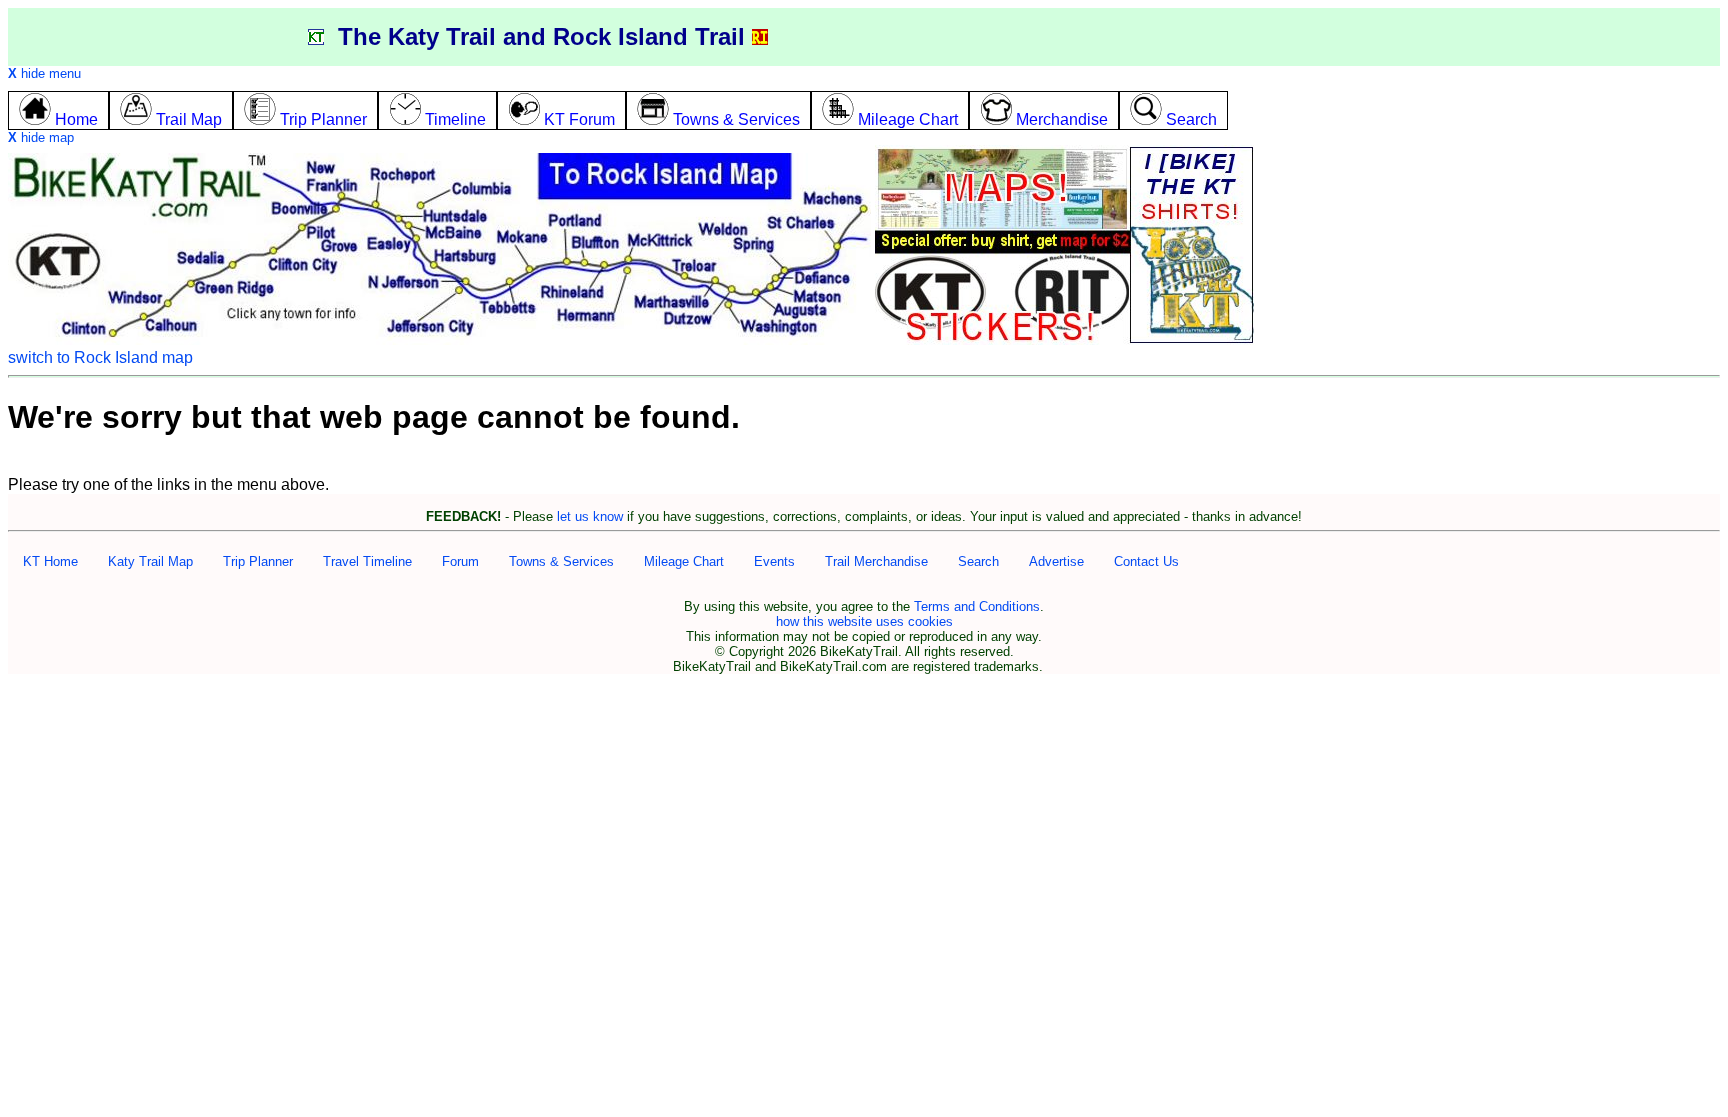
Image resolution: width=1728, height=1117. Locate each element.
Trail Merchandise (876, 561)
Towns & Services (561, 561)
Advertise (1056, 561)
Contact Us (1146, 561)
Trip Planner (258, 561)
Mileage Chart (684, 561)
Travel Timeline (367, 561)
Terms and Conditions (977, 606)
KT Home (50, 561)
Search (978, 561)
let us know (590, 516)
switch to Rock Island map (100, 357)
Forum (460, 561)
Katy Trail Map (150, 561)
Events (774, 561)
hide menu (44, 73)
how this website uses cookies (864, 621)
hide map (41, 137)
